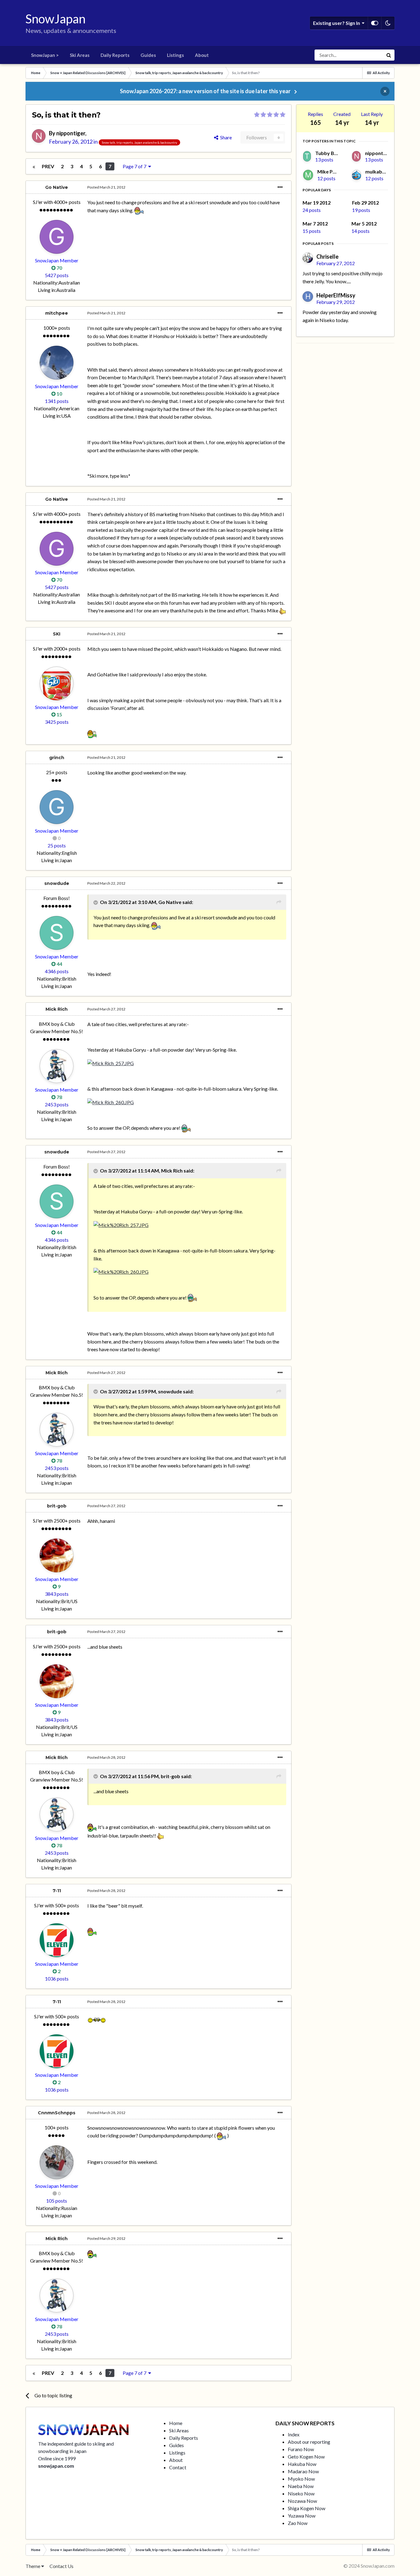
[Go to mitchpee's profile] (57, 363)
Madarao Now (303, 2471)
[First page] (34, 166)
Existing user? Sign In (337, 23)
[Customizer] (375, 23)
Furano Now (301, 2449)
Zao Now (298, 2523)
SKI (57, 634)
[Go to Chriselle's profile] (308, 258)
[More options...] (280, 187)
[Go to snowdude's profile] (57, 933)
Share (225, 137)
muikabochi (378, 171)
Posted (106, 187)
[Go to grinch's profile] (57, 807)
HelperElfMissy (336, 295)
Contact (178, 2467)
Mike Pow (329, 171)
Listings (175, 55)
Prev (48, 166)
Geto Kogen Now (306, 2457)
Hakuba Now (302, 2464)
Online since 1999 (57, 2458)
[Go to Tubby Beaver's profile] (307, 156)
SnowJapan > (45, 55)
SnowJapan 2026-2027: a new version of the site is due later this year (205, 91)
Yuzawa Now (302, 2516)
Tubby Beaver (331, 153)
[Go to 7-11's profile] (57, 1940)
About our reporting (309, 2442)
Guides (148, 55)
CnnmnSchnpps (57, 2113)
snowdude (57, 883)
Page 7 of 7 (135, 166)
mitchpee (57, 313)
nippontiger (71, 133)
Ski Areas (80, 55)
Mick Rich (57, 1009)
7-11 (57, 1891)
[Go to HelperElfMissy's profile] (308, 297)
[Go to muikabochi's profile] (357, 175)
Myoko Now (301, 2479)
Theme (33, 2566)
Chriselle (327, 257)
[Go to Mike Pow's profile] (308, 175)
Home (176, 2423)
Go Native (57, 187)
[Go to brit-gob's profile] (57, 1555)
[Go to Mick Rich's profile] (57, 1066)
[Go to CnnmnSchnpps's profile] (57, 2162)
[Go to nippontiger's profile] (39, 136)
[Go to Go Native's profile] (57, 237)
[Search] (389, 55)
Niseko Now (301, 2493)
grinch (57, 758)
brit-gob (57, 1506)
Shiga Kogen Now (307, 2508)
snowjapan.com (56, 2466)
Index (294, 2434)
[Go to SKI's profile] (57, 683)
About (202, 55)
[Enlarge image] (139, 210)
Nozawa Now (302, 2501)
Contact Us (61, 2566)
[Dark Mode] (388, 23)
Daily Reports (115, 55)
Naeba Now (301, 2486)
